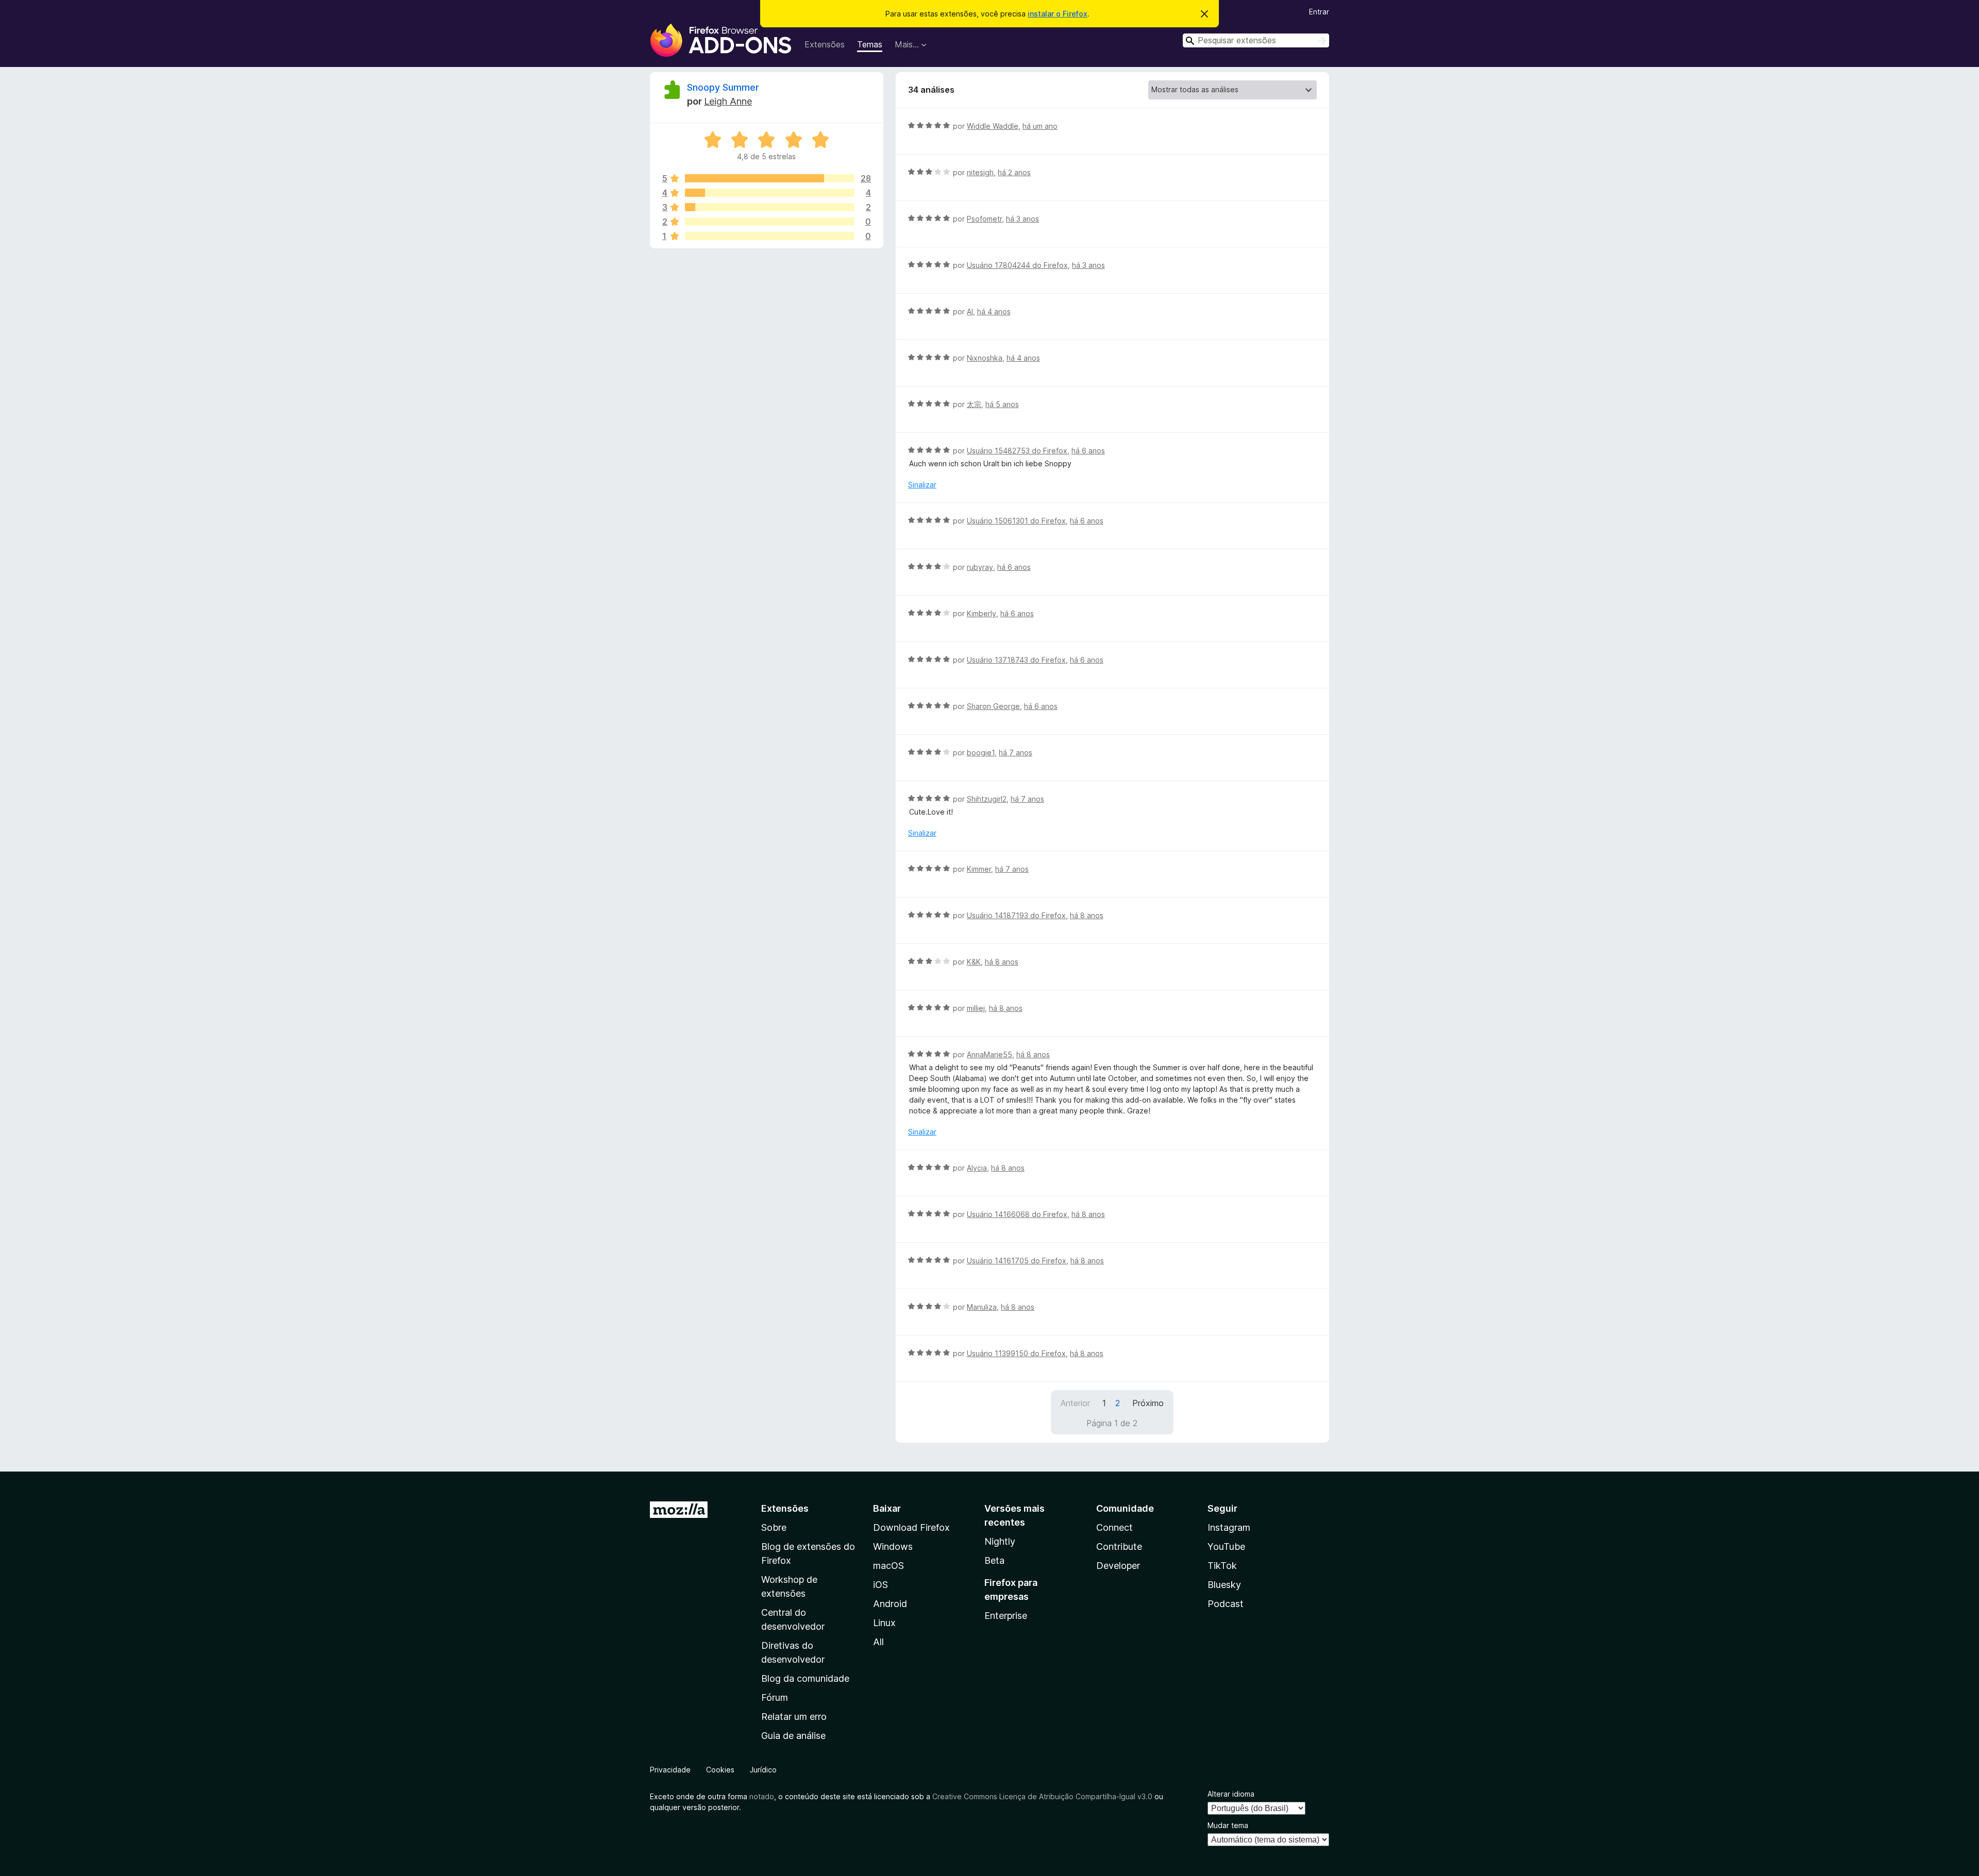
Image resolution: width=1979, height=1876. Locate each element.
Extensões (825, 44)
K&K (974, 962)
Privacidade (670, 1770)
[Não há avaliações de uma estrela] (770, 236)
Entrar (1319, 12)
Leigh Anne (728, 101)
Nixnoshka (985, 358)
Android (890, 1604)
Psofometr (984, 219)
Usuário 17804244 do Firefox (1017, 265)
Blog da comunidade (805, 1678)
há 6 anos (1088, 451)
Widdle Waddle (993, 126)
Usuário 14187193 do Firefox (1016, 915)
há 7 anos (1016, 753)
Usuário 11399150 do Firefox (1016, 1353)
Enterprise (1006, 1616)
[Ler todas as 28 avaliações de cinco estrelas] (770, 178)
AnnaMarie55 (989, 1054)
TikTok (1222, 1566)
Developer (1118, 1566)
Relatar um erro (794, 1717)
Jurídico (763, 1770)
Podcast (1226, 1604)
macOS (888, 1566)
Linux (884, 1623)
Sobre (774, 1527)
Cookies (720, 1770)
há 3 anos (1022, 219)
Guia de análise (793, 1736)
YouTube (1226, 1547)
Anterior (1075, 1403)
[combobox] (1256, 40)
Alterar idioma (1231, 1794)
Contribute (1119, 1547)
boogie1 (981, 753)
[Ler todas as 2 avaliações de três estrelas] (770, 207)
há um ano (1040, 126)
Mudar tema (1228, 1825)
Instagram (1229, 1527)
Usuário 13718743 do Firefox (1016, 660)
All (878, 1642)
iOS (881, 1585)
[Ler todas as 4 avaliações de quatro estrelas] (770, 193)
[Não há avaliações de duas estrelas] (770, 222)
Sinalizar (922, 485)
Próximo (1148, 1403)
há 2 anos (1014, 172)
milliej (976, 1008)
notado (762, 1796)
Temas (870, 44)
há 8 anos (1087, 915)
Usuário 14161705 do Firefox (1017, 1261)
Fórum (775, 1697)
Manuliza (982, 1307)
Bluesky (1224, 1585)
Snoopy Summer (723, 87)
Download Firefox (911, 1527)
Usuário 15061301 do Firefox (1016, 521)
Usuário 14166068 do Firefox (1017, 1214)
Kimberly (982, 613)
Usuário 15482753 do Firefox (1017, 451)
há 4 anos (994, 311)
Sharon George (993, 706)
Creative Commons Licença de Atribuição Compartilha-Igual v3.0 (1043, 1796)
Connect (1114, 1527)
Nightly (1000, 1541)
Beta (994, 1560)
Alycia (977, 1168)
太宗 (974, 404)
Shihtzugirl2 (987, 799)
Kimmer (979, 869)
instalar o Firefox (1058, 14)
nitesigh (980, 172)
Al (970, 311)
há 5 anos (1002, 404)
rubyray (980, 567)
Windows (893, 1547)
